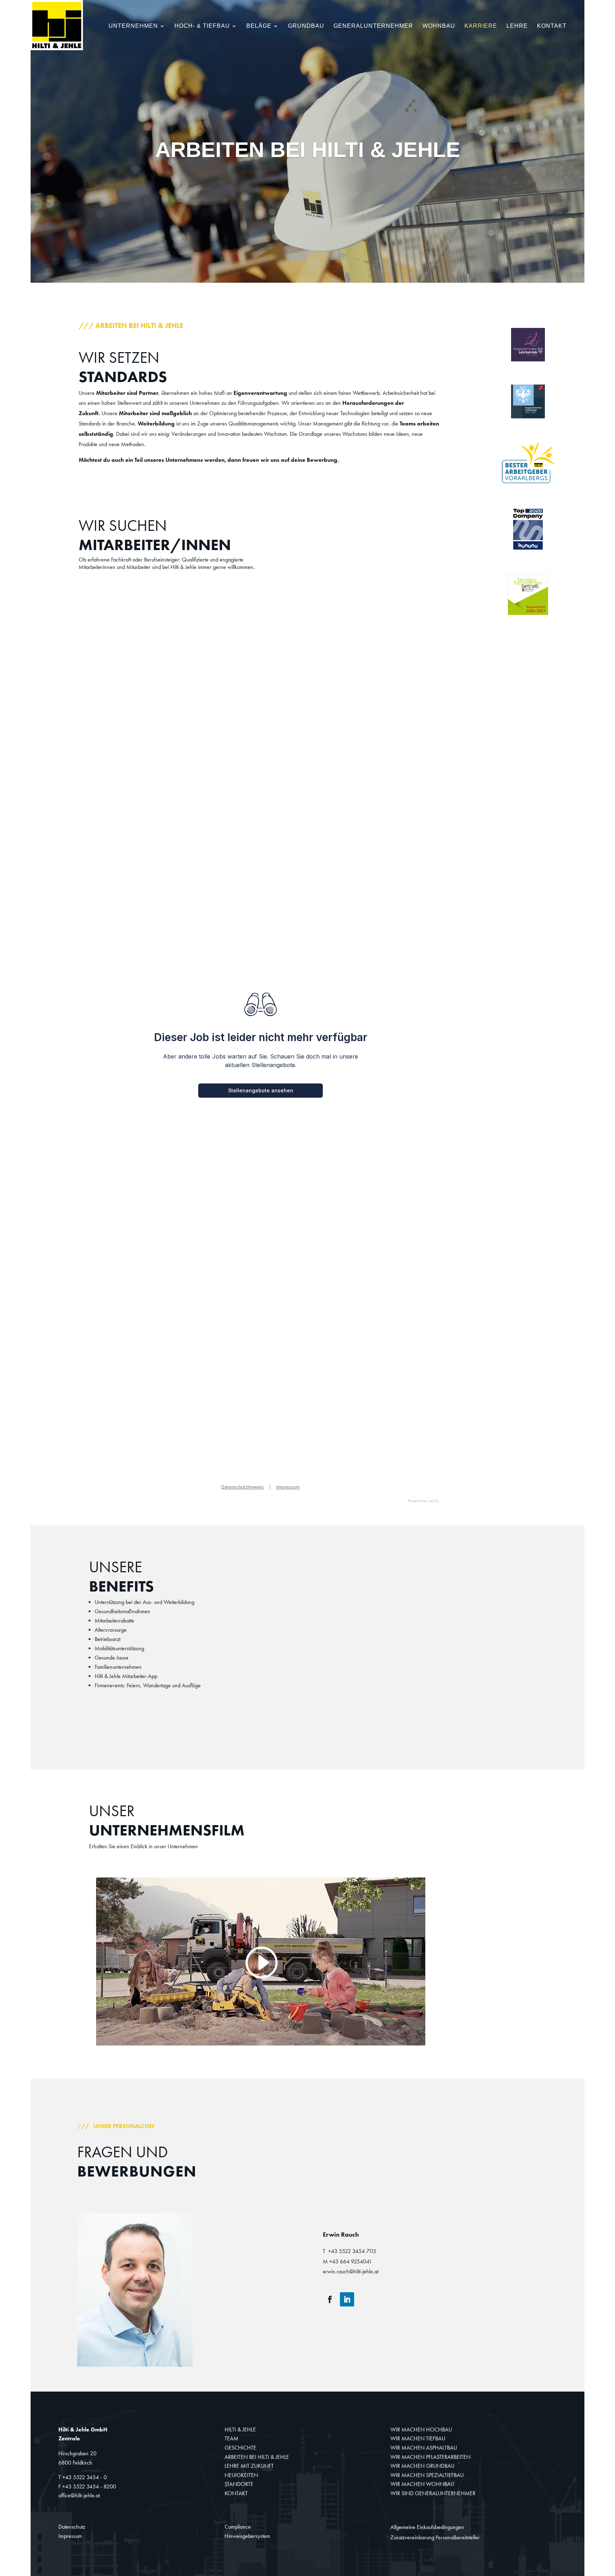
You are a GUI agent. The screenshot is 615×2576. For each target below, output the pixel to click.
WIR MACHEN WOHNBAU (422, 2484)
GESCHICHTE (240, 2448)
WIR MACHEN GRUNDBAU (422, 2466)
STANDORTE (239, 2484)
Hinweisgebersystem (247, 2536)
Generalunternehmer (373, 26)
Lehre (517, 26)
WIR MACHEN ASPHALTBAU (424, 2448)
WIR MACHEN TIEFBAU (418, 2438)
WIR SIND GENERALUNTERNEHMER (433, 2493)
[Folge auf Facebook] (330, 2299)
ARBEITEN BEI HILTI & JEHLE (257, 2457)
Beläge (259, 26)
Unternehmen (133, 26)
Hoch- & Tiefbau (202, 26)
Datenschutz (72, 2527)
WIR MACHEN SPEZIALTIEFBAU (427, 2475)
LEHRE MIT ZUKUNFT (249, 2466)
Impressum (70, 2536)
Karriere (481, 26)
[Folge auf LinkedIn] (347, 2299)
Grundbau (306, 26)
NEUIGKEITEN (241, 2475)
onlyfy (434, 1501)
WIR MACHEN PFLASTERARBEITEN (430, 2457)
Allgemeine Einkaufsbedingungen (427, 2527)
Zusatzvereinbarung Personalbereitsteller (435, 2537)
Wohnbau (439, 26)
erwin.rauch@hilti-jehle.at (351, 2271)
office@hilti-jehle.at (79, 2495)
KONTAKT (236, 2493)
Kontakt (552, 26)
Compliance (238, 2527)
